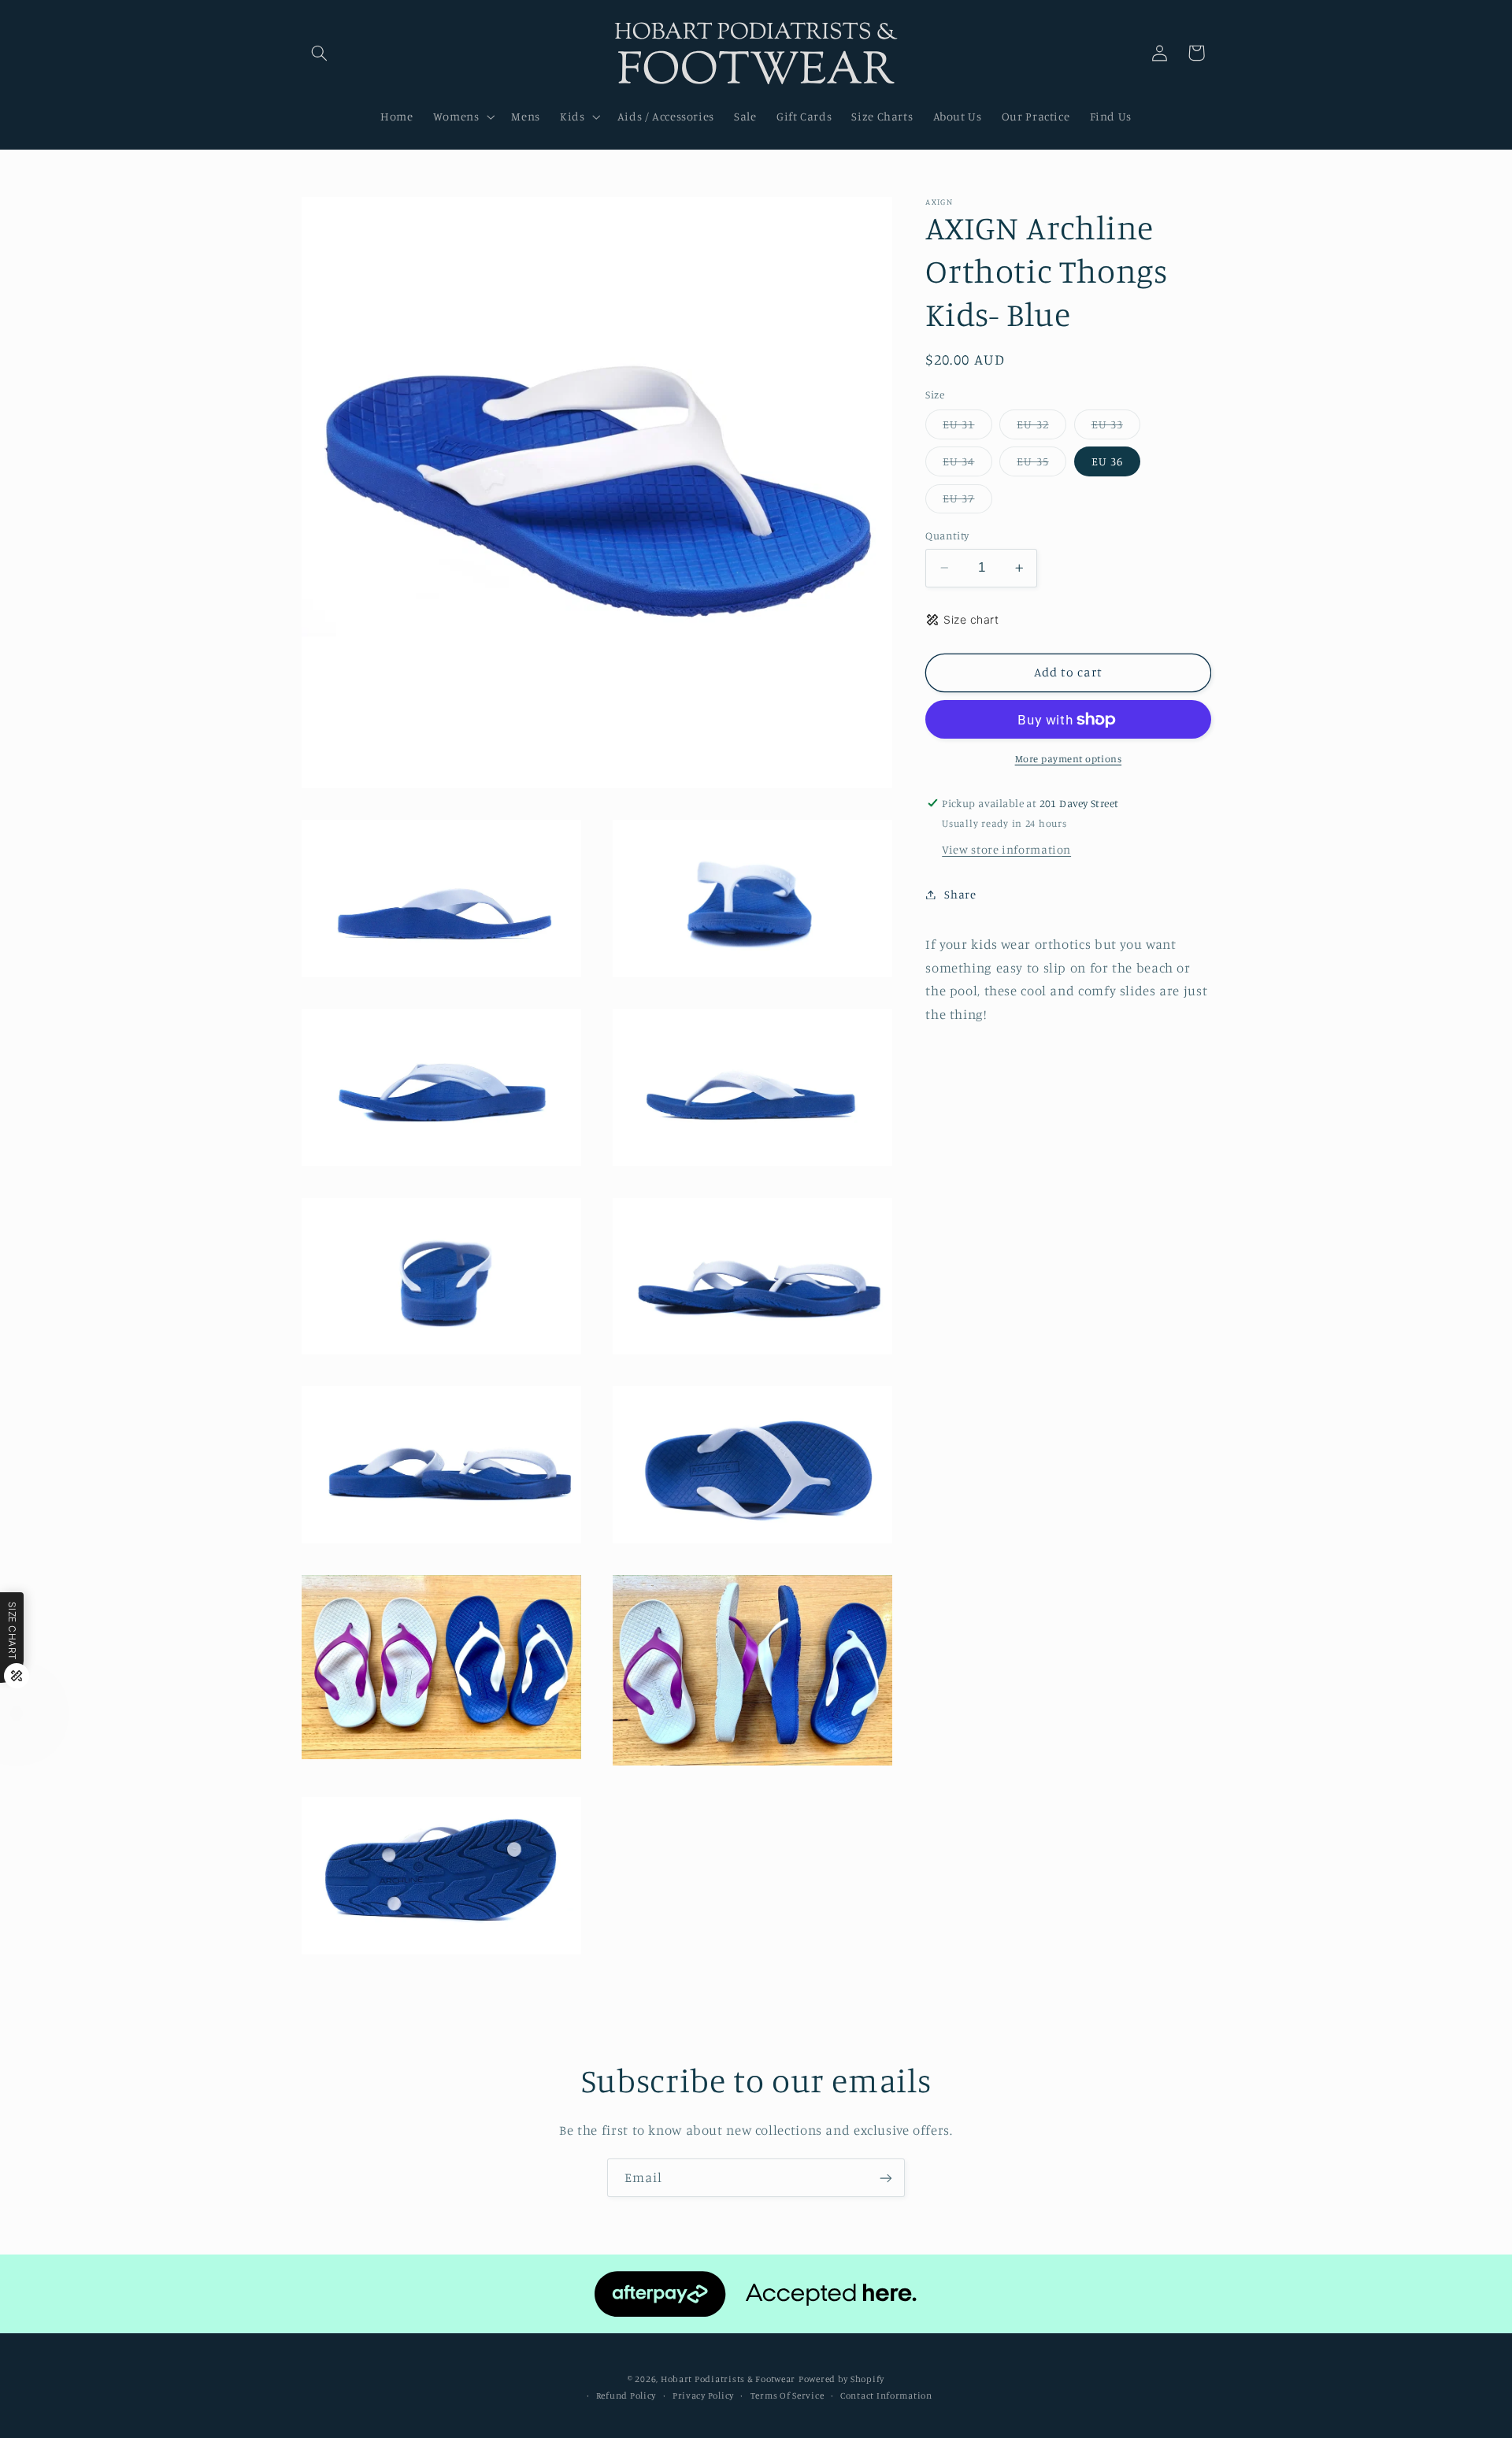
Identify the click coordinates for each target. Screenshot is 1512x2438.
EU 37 (967, 502)
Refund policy (626, 2395)
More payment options (1069, 759)
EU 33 (1116, 428)
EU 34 (967, 465)
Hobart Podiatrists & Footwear (728, 2378)
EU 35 (1041, 465)
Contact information (886, 2395)
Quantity (947, 535)
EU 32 (1041, 428)
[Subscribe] (886, 2178)
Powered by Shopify (841, 2378)
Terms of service (787, 2395)
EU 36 (1107, 461)
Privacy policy (703, 2395)
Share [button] (960, 894)
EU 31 (967, 428)
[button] (320, 53)
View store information (1006, 849)
